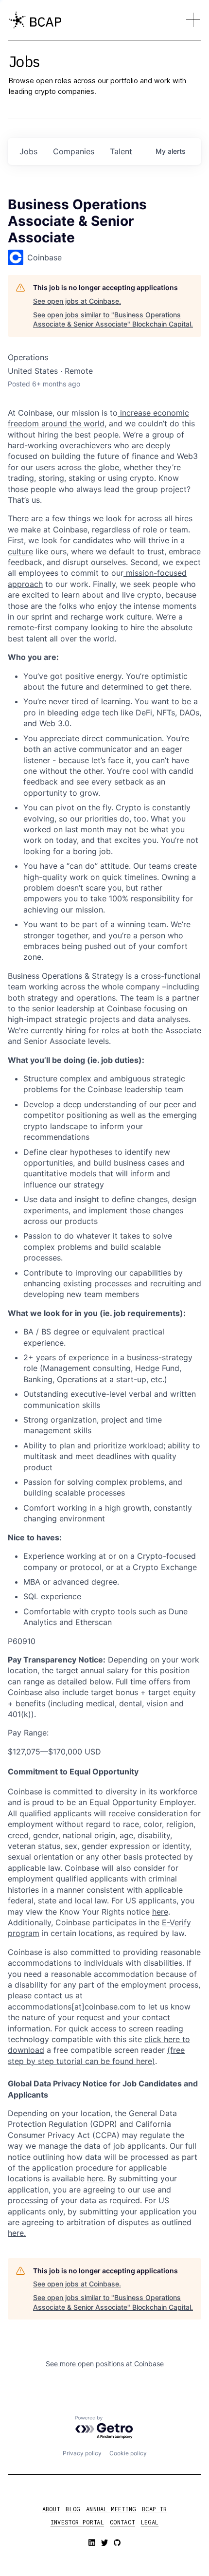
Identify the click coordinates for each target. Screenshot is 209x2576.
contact (122, 2522)
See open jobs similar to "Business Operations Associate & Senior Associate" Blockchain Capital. (113, 320)
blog (73, 2509)
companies (74, 151)
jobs (28, 151)
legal (150, 2522)
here (95, 2178)
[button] (193, 20)
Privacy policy (82, 2453)
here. (17, 2233)
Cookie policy (128, 2453)
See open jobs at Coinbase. (77, 301)
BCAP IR (155, 2509)
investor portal (77, 2522)
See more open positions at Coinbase (105, 2364)
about (51, 2509)
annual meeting (111, 2509)
